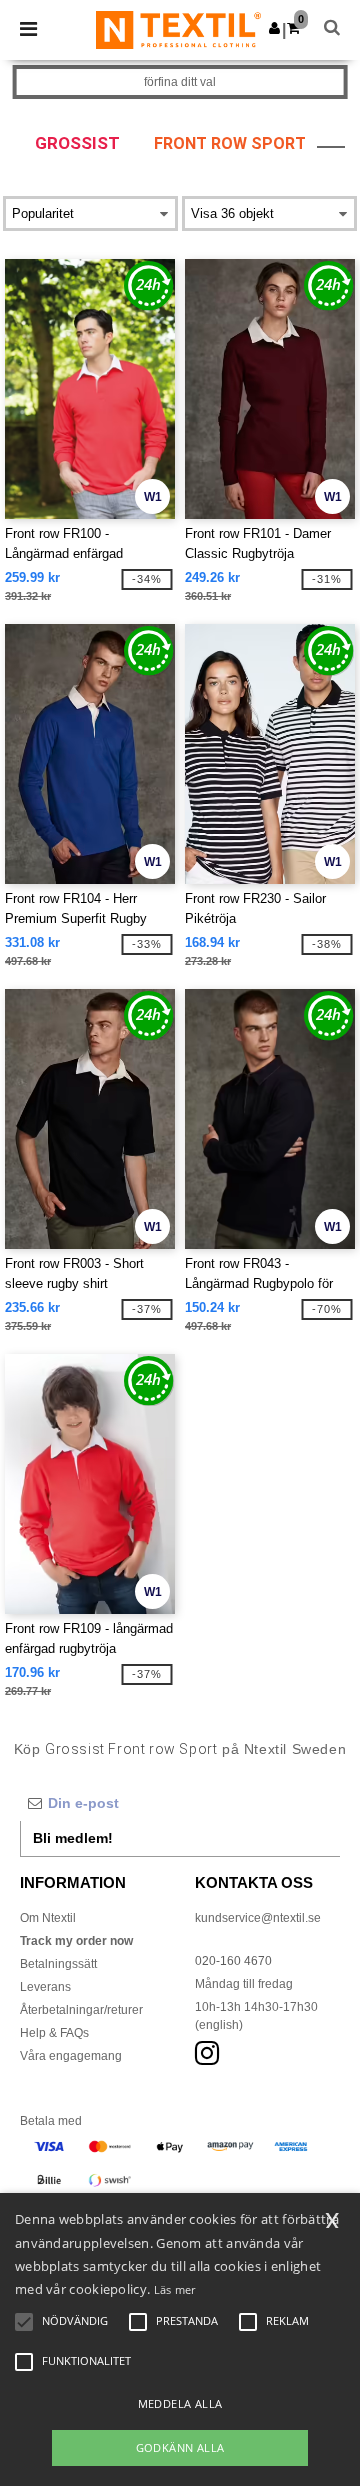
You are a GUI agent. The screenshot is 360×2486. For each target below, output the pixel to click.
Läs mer (175, 2289)
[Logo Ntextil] (178, 29)
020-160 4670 (233, 1961)
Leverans (45, 1987)
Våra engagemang (71, 2056)
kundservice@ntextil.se (258, 1918)
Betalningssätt (58, 1964)
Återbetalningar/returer (81, 2010)
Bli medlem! (73, 1838)
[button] (274, 28)
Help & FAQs (54, 2033)
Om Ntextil (48, 1918)
